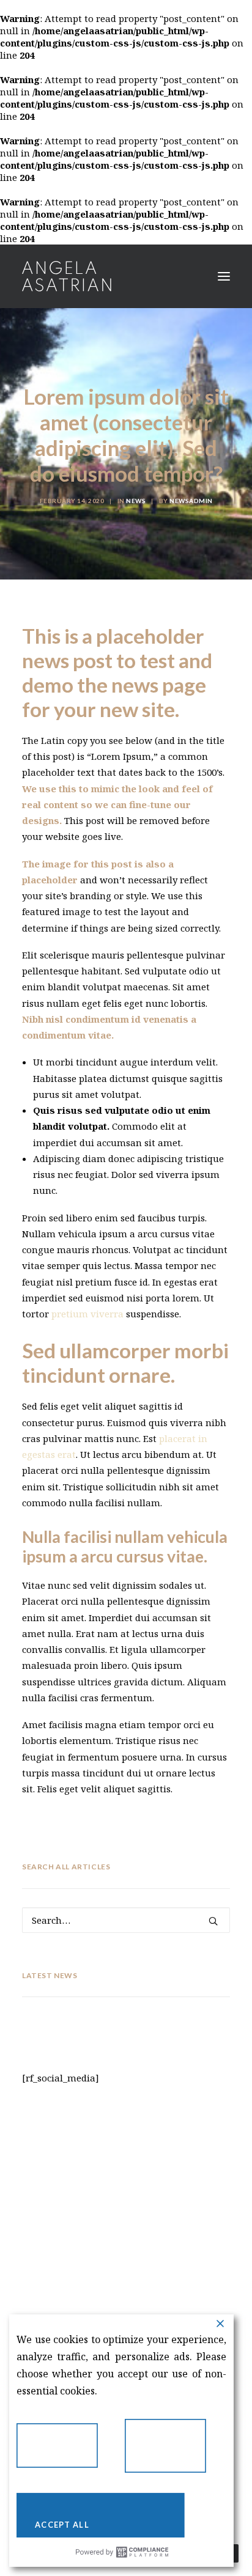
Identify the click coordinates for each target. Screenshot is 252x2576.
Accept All (109, 2520)
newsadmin (191, 501)
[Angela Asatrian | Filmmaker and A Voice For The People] (67, 276)
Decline (66, 2450)
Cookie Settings (175, 2451)
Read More (125, 2391)
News (136, 501)
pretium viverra (86, 1314)
